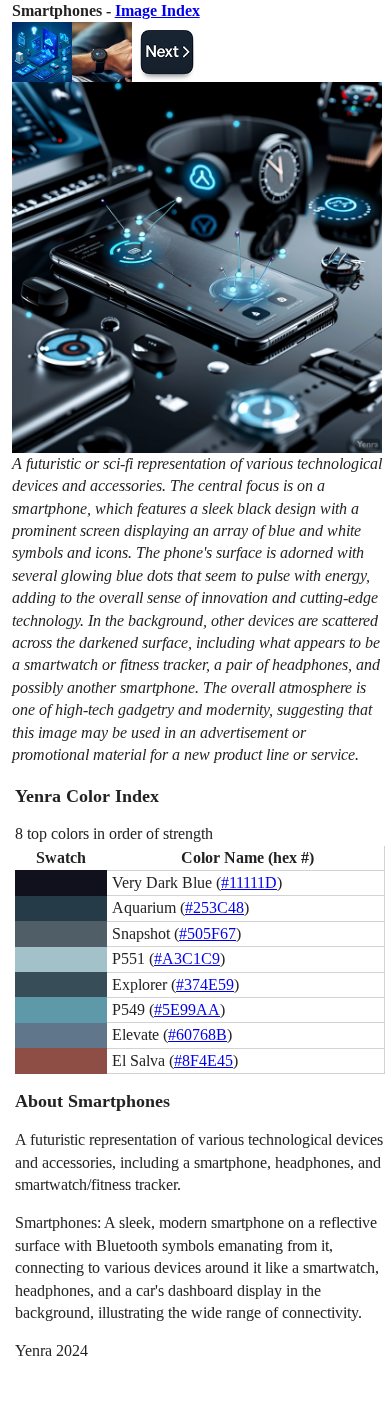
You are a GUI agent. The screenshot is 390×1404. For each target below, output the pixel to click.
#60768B (197, 1034)
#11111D (249, 882)
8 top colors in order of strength (114, 833)
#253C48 (214, 907)
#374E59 (205, 984)
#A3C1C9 (187, 958)
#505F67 (207, 933)
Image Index (157, 10)
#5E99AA (187, 1009)
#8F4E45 (203, 1060)
